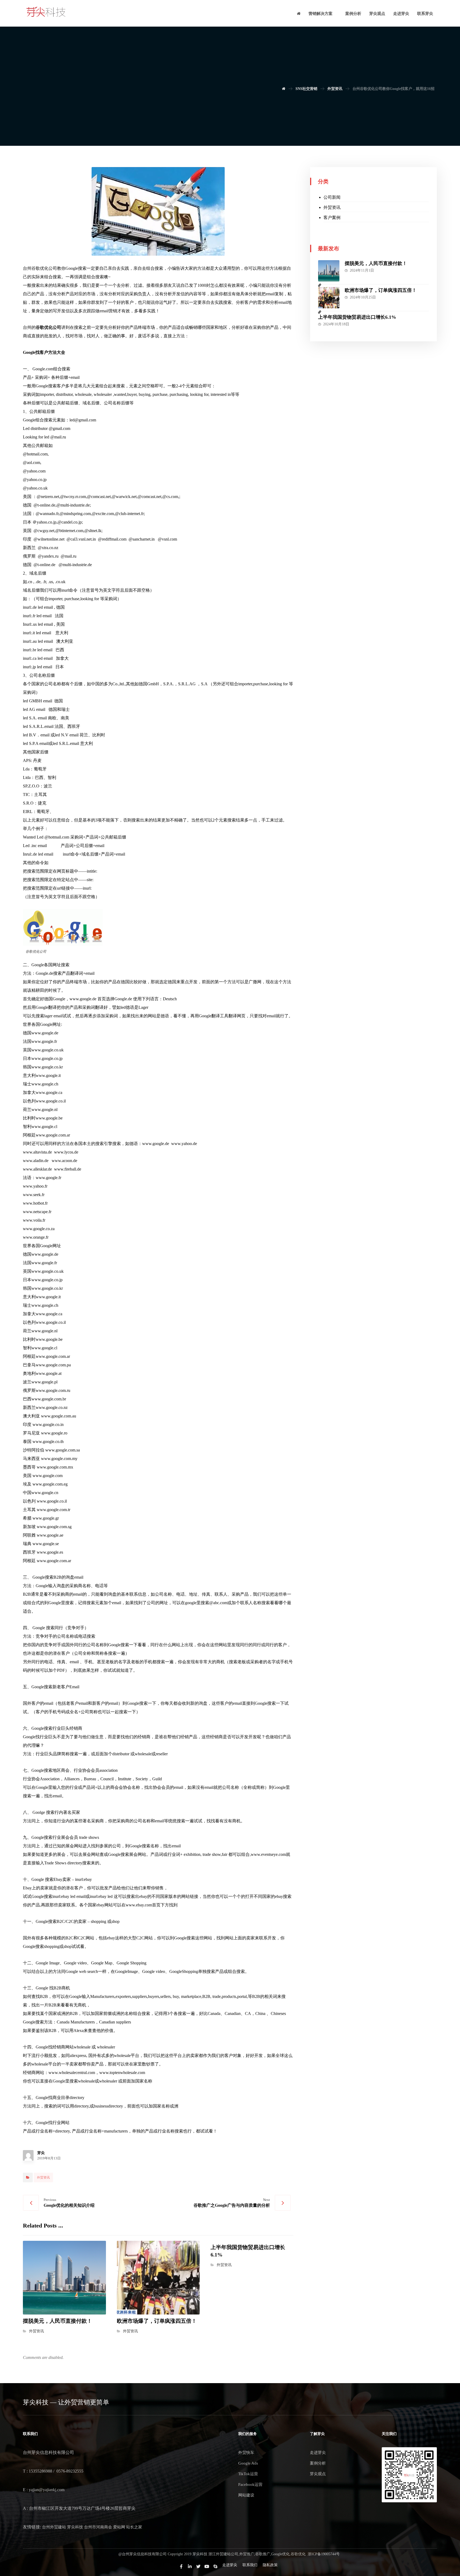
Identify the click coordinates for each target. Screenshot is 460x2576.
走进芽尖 (318, 2453)
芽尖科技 (75, 2527)
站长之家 (134, 2527)
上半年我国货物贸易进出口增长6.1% (357, 317)
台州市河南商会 (98, 2527)
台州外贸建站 (54, 2527)
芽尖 (41, 2153)
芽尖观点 (318, 2474)
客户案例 (332, 217)
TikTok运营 (248, 2474)
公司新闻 (332, 197)
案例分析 (318, 2463)
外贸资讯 (43, 2177)
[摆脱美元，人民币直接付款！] (329, 271)
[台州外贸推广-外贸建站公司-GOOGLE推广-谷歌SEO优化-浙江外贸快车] (46, 12)
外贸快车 (246, 2453)
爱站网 (119, 2527)
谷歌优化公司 (48, 327)
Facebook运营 (250, 2484)
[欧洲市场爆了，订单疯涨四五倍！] (329, 298)
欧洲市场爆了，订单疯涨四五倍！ (381, 290)
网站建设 (246, 2495)
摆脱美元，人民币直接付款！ (376, 263)
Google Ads (248, 2463)
